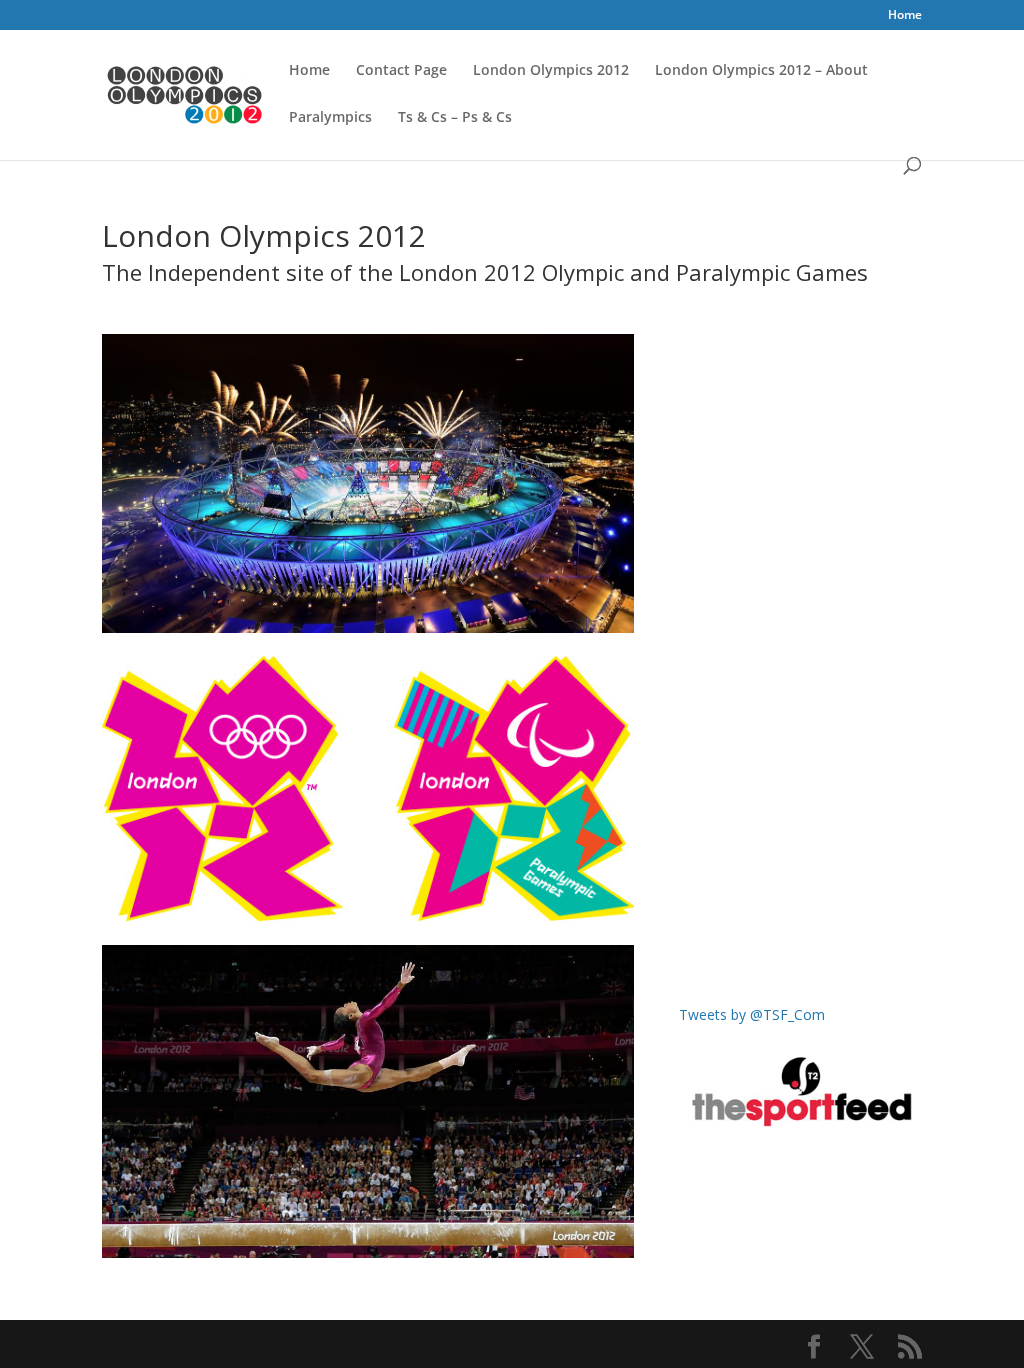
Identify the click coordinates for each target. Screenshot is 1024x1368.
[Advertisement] (800, 681)
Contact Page (401, 71)
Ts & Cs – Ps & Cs (455, 118)
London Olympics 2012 (551, 71)
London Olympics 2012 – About (761, 71)
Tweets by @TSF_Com (752, 1014)
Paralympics (330, 118)
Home (905, 16)
